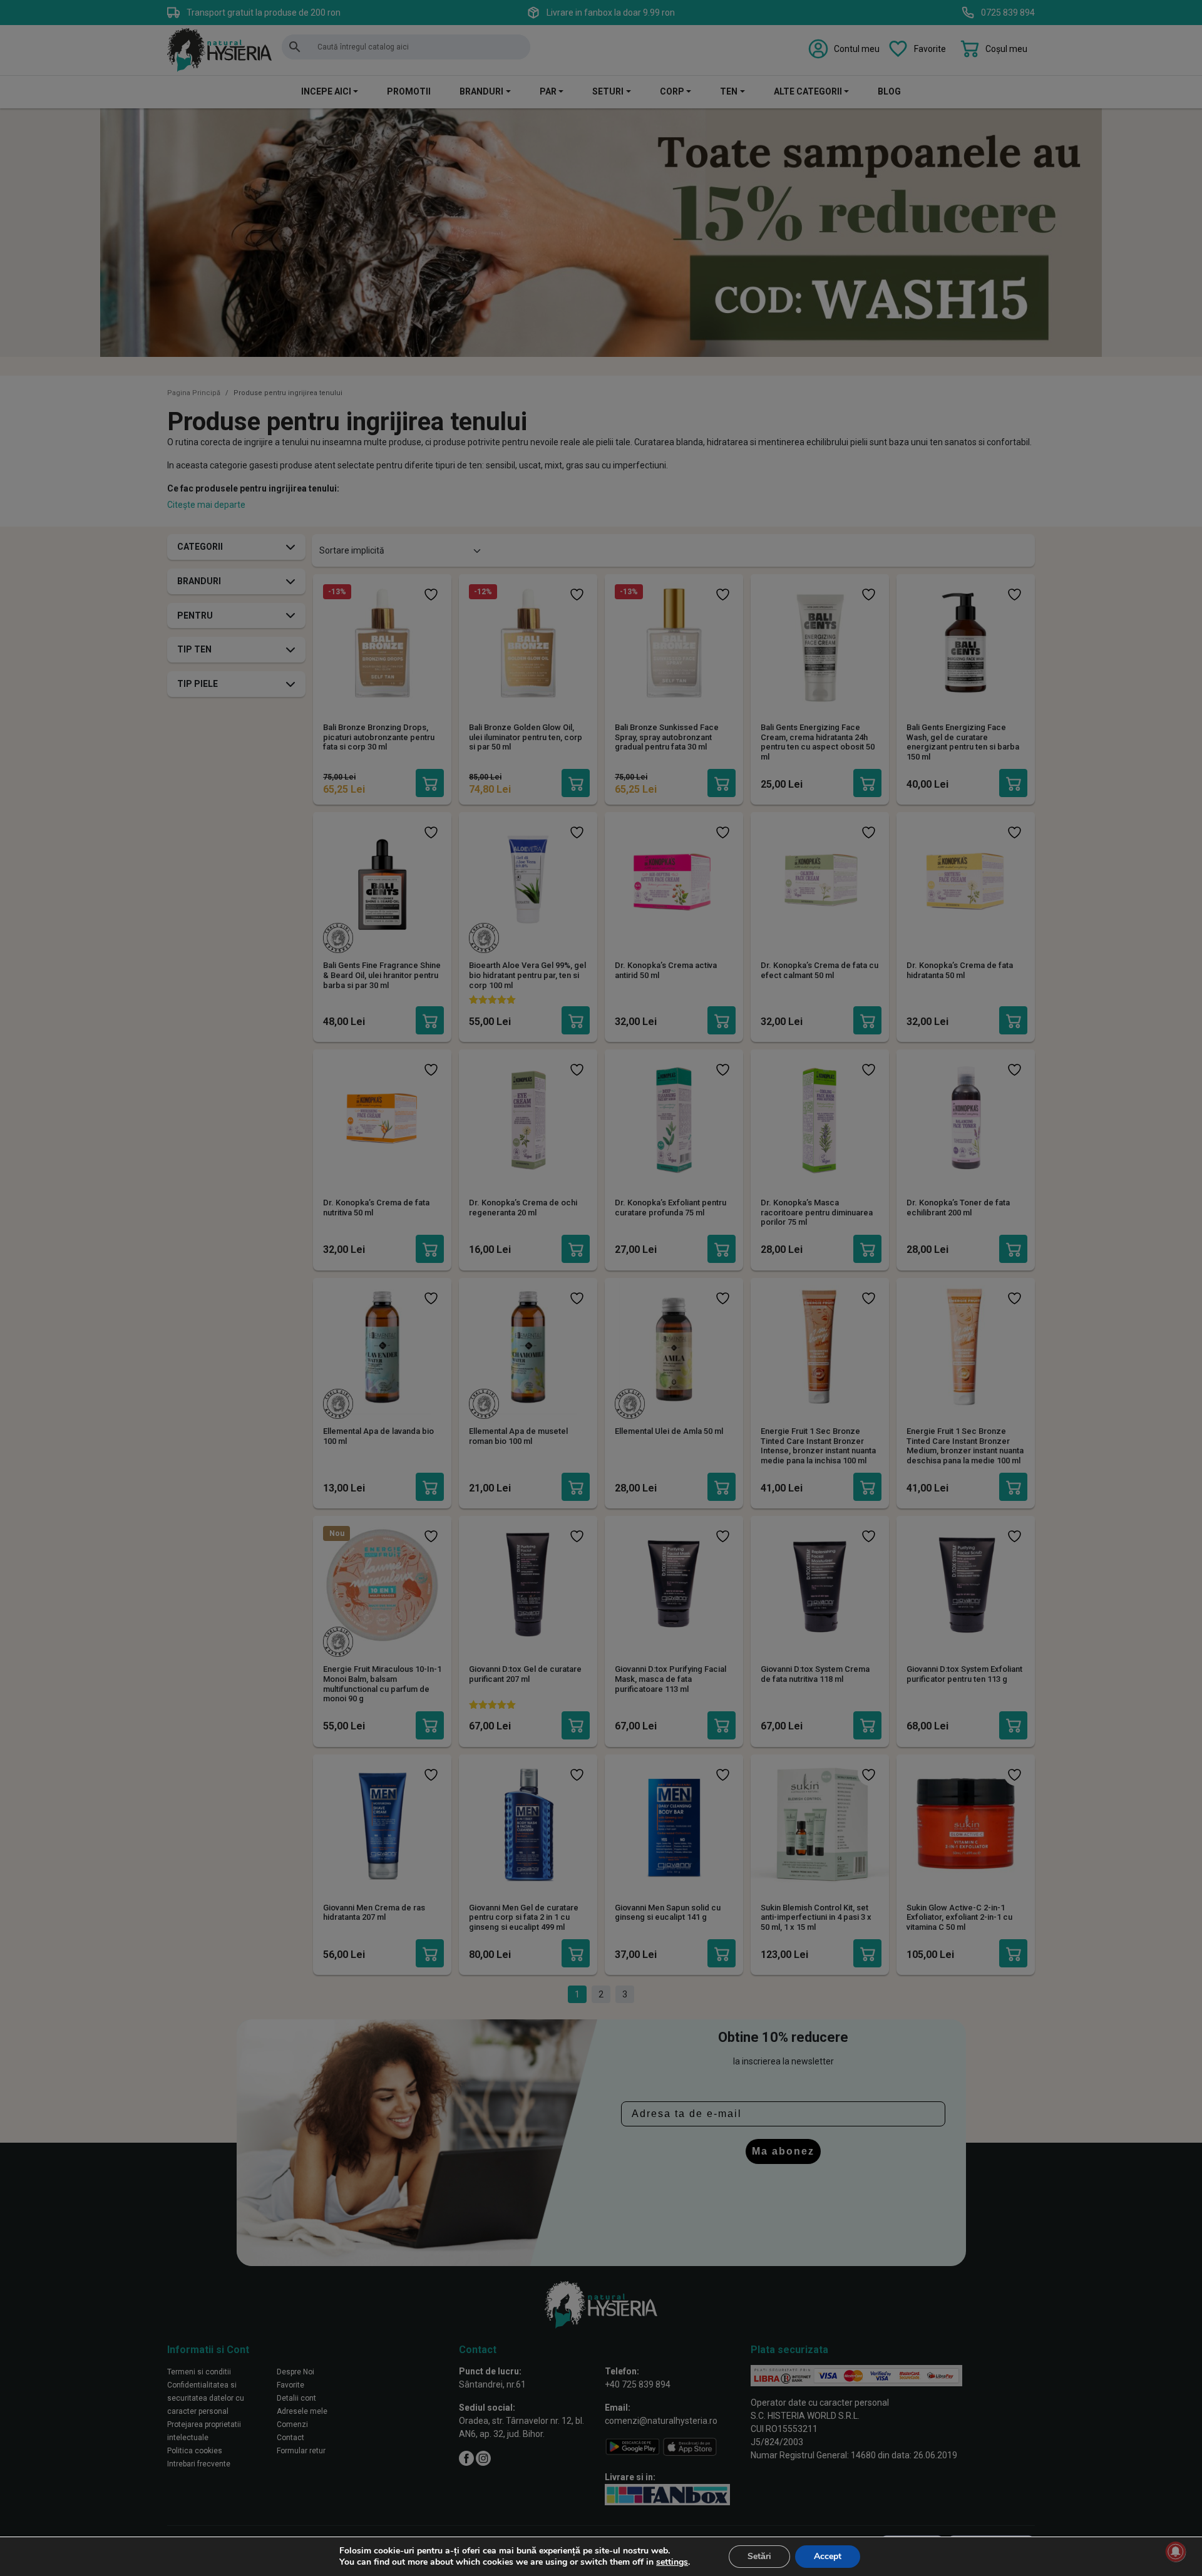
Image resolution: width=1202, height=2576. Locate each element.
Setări (759, 2556)
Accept (828, 2556)
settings (672, 2562)
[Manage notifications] (1176, 2552)
